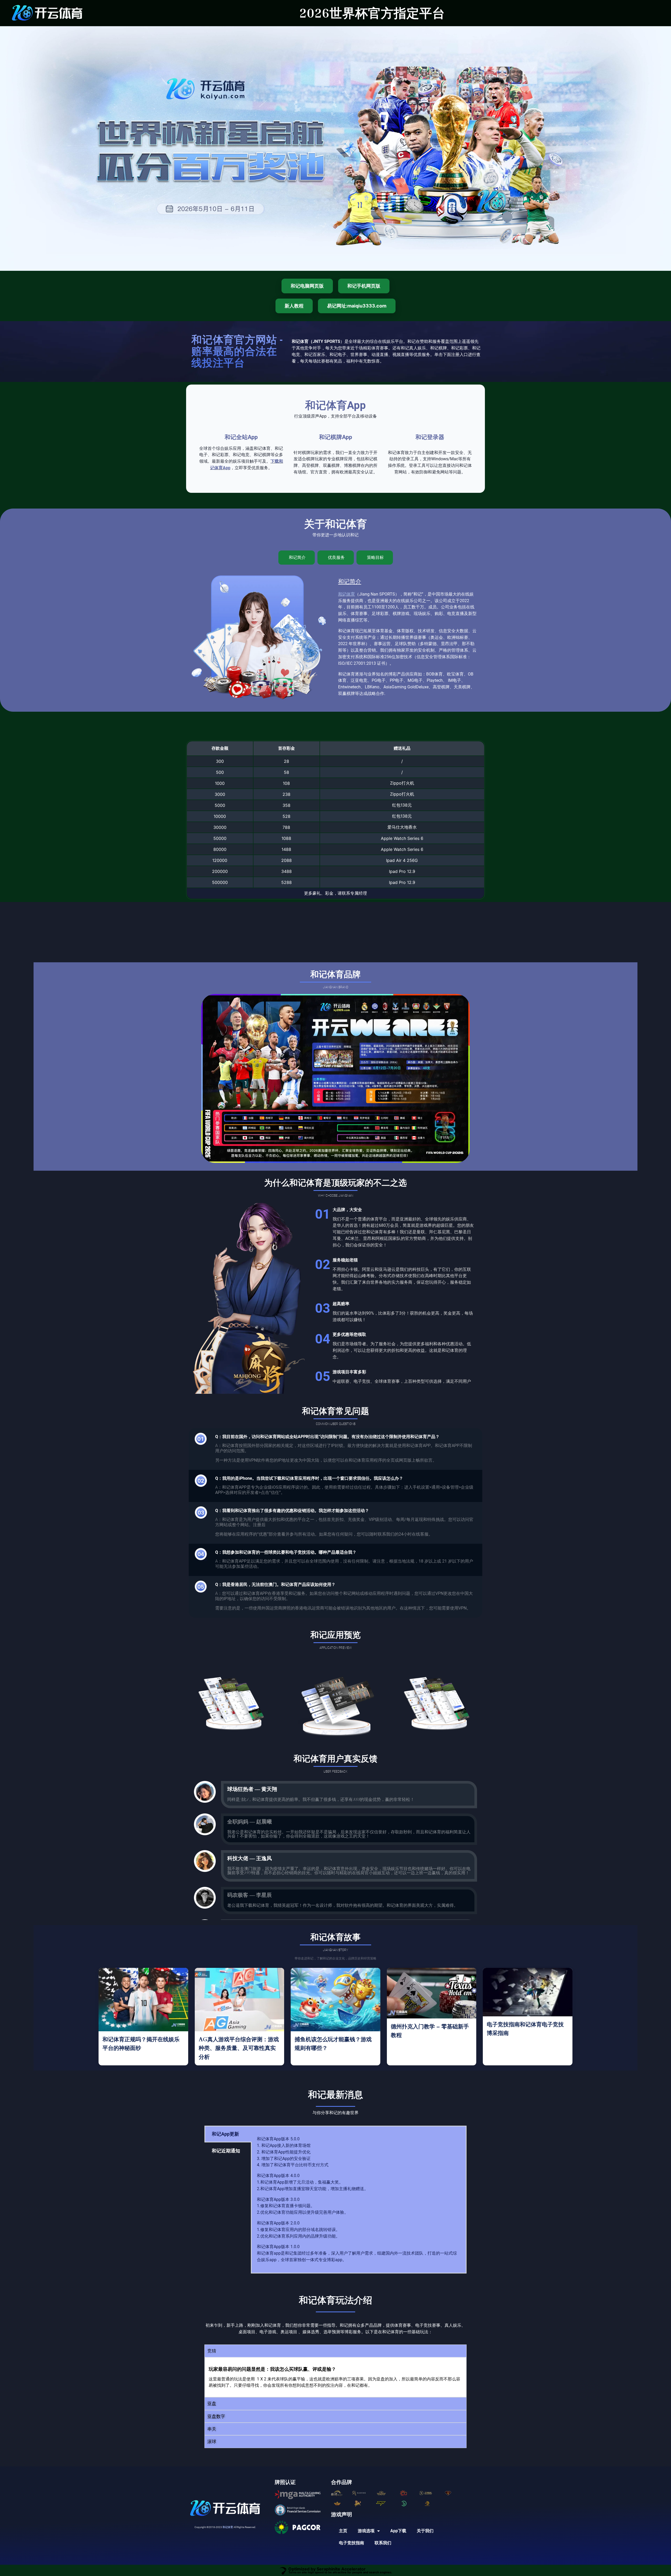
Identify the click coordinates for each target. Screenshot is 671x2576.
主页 (343, 2531)
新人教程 (294, 306)
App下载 (398, 2531)
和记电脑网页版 (307, 286)
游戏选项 (366, 2531)
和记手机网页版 (364, 286)
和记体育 (347, 594)
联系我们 (383, 2543)
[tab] (297, 558)
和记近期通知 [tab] (226, 2151)
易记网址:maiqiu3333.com (357, 306)
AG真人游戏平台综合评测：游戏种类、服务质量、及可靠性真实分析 (239, 2048)
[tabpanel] (359, 2200)
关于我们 (425, 2531)
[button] (335, 2351)
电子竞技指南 (351, 2543)
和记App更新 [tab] (225, 2134)
